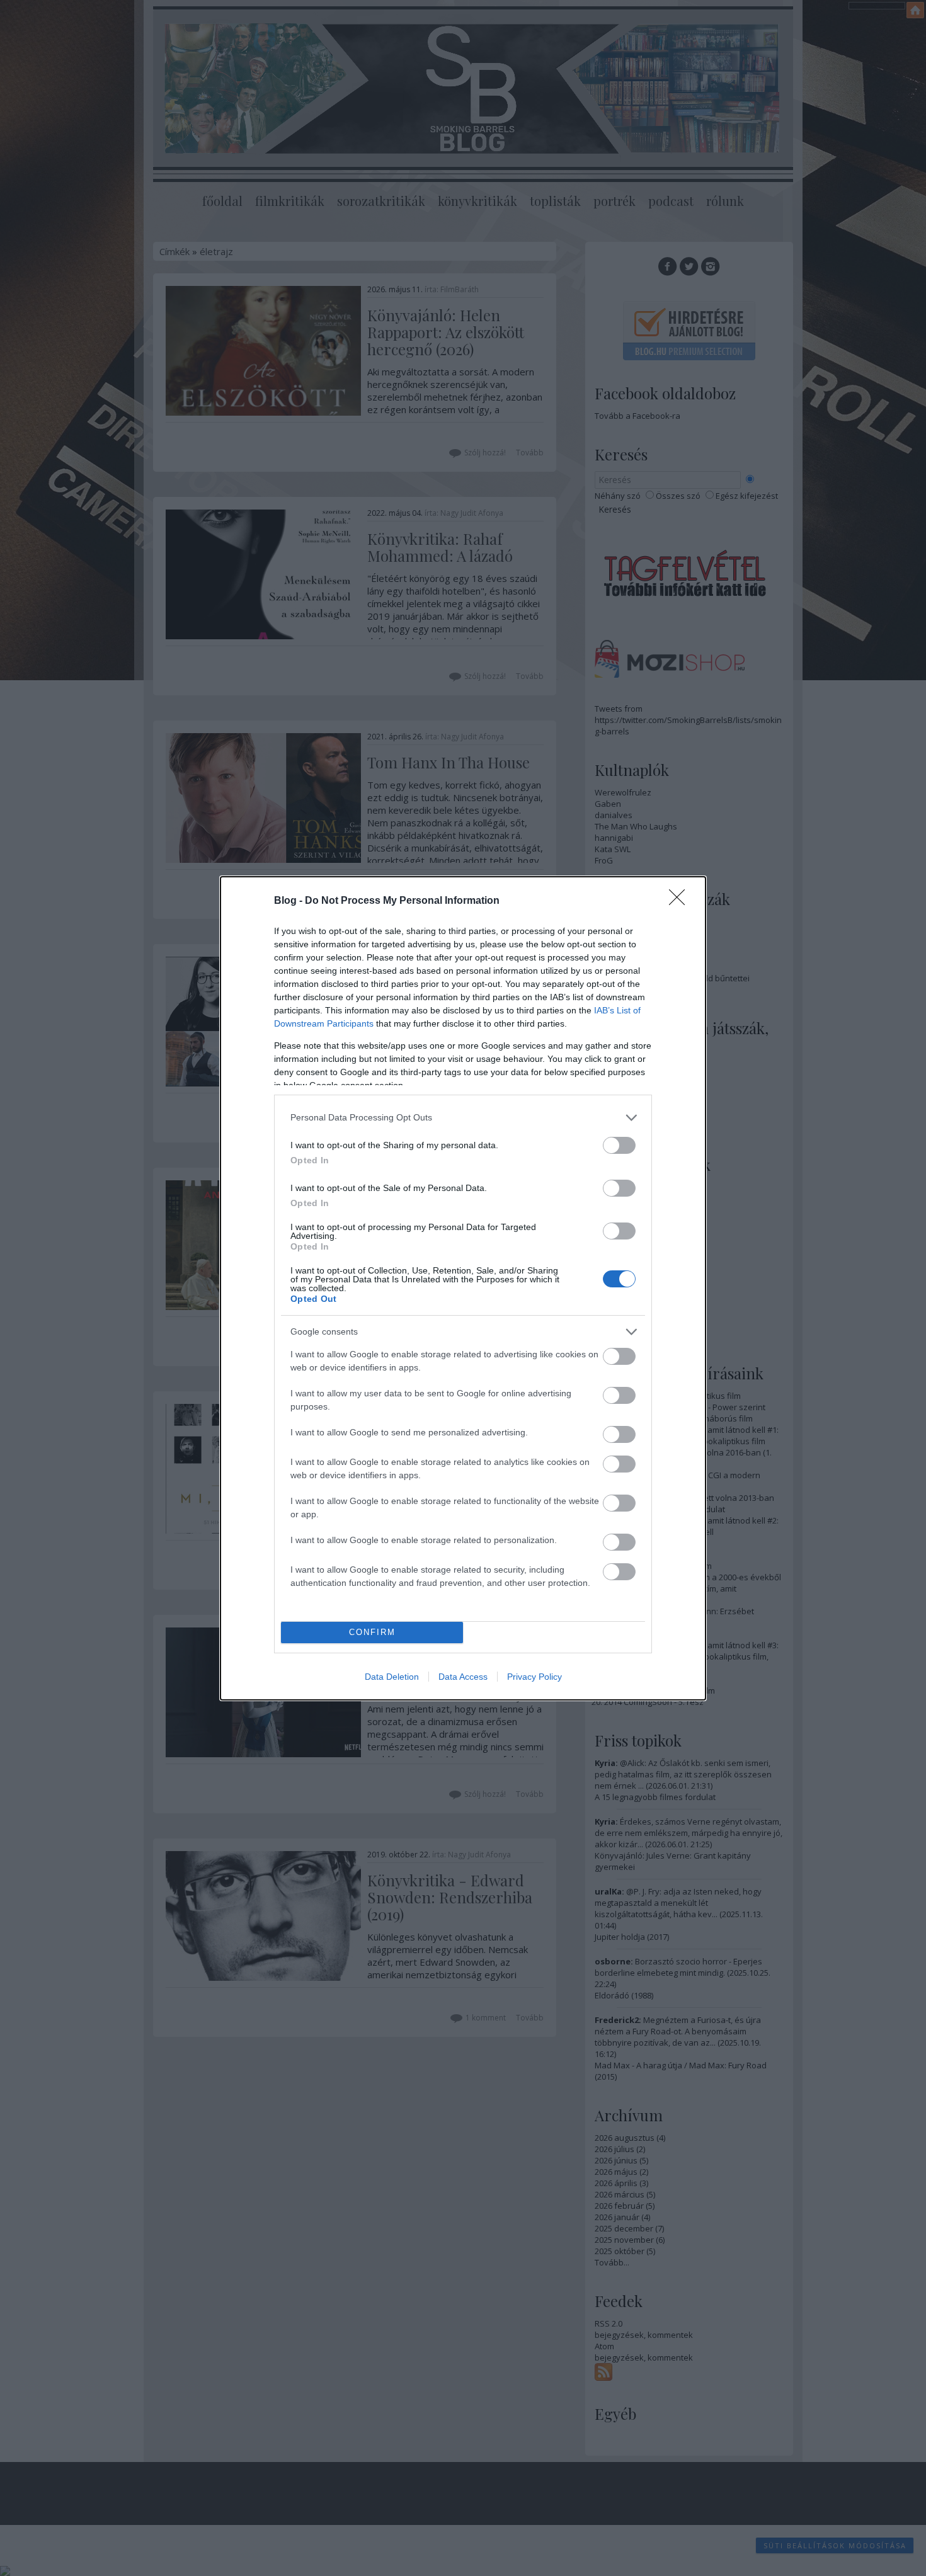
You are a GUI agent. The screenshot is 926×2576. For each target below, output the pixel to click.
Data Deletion (392, 1677)
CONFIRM (372, 1632)
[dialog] (463, 1288)
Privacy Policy (534, 1677)
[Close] (681, 901)
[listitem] (463, 1118)
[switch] (619, 1145)
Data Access (463, 1677)
